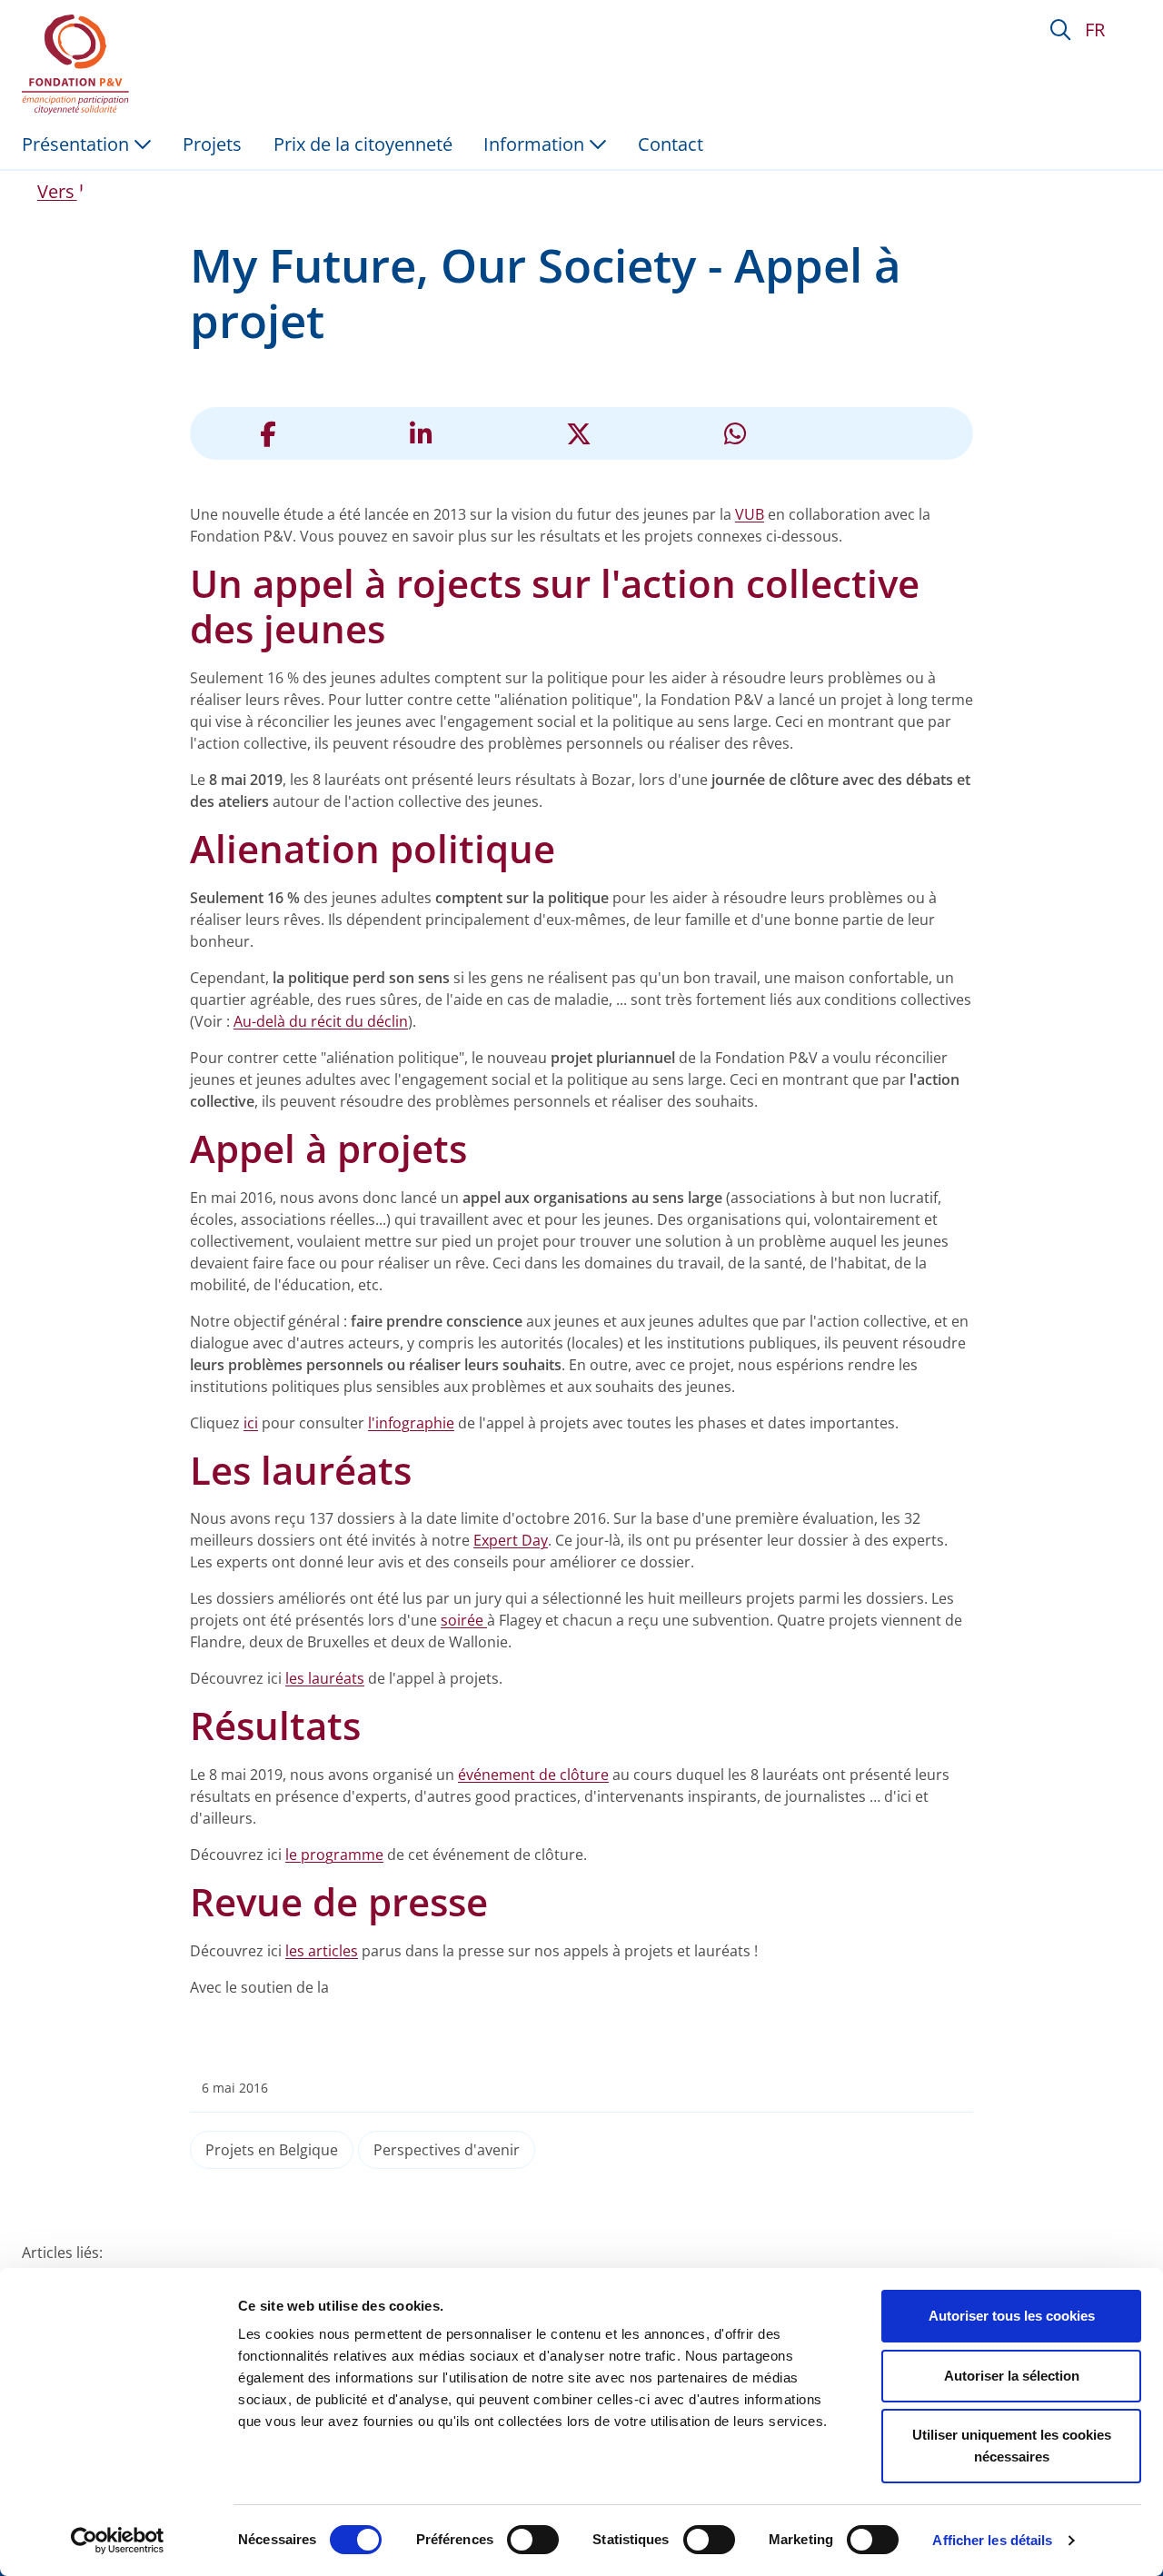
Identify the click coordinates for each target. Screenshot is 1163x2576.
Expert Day (511, 1540)
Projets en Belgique (272, 2150)
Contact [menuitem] (671, 144)
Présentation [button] (78, 144)
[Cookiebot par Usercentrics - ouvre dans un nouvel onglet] (118, 2541)
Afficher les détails (992, 2540)
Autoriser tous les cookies (1012, 2316)
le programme (334, 1855)
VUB (750, 514)
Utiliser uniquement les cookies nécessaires (1012, 2446)
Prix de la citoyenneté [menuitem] (363, 144)
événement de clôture (533, 1775)
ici (251, 1423)
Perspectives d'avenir (447, 2150)
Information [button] (536, 144)
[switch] (533, 2540)
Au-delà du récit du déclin (321, 1021)
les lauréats (325, 1678)
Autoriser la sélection (1012, 2376)
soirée (464, 1620)
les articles (322, 1951)
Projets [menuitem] (212, 144)
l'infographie (411, 1423)
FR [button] (1095, 30)
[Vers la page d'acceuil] (79, 65)
